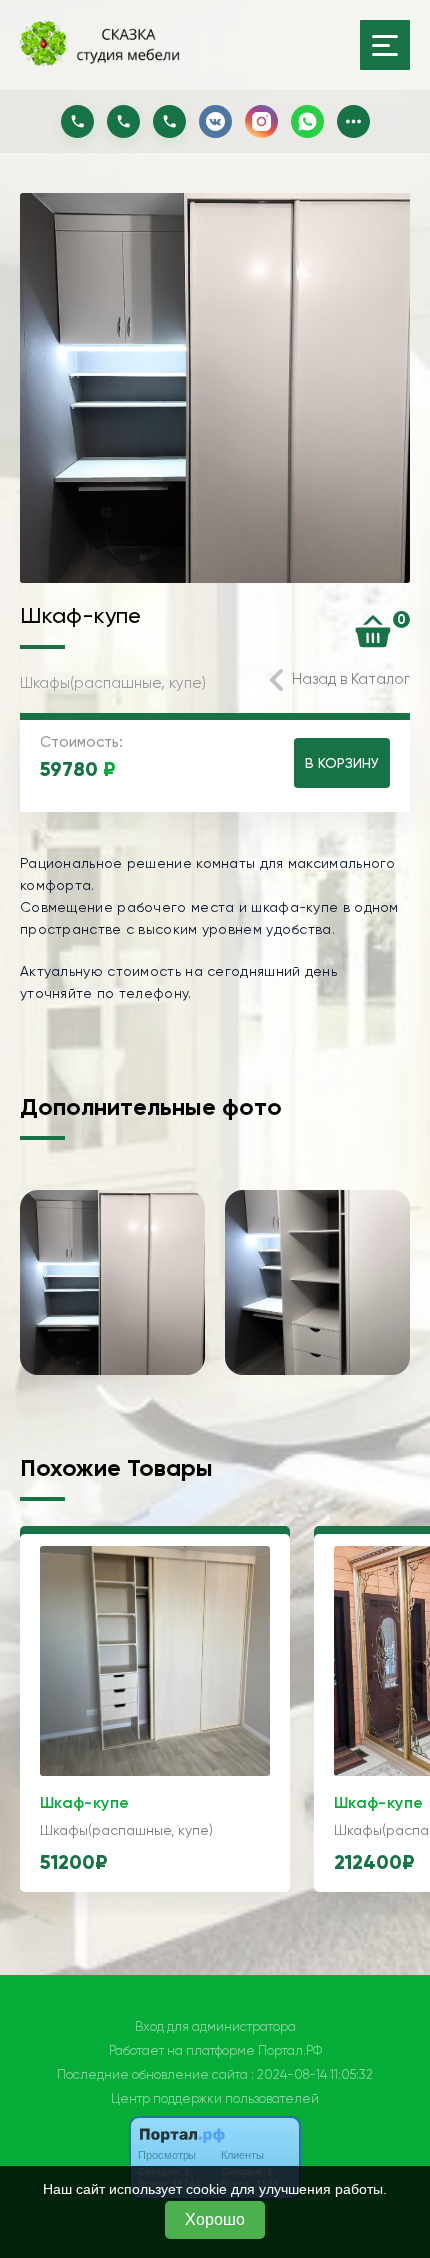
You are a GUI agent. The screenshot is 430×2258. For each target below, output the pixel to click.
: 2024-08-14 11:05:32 (312, 2074)
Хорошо (215, 2219)
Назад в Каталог (351, 679)
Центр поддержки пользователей (215, 2098)
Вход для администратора (215, 2026)
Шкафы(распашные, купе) (113, 683)
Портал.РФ (290, 2050)
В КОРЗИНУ (342, 763)
